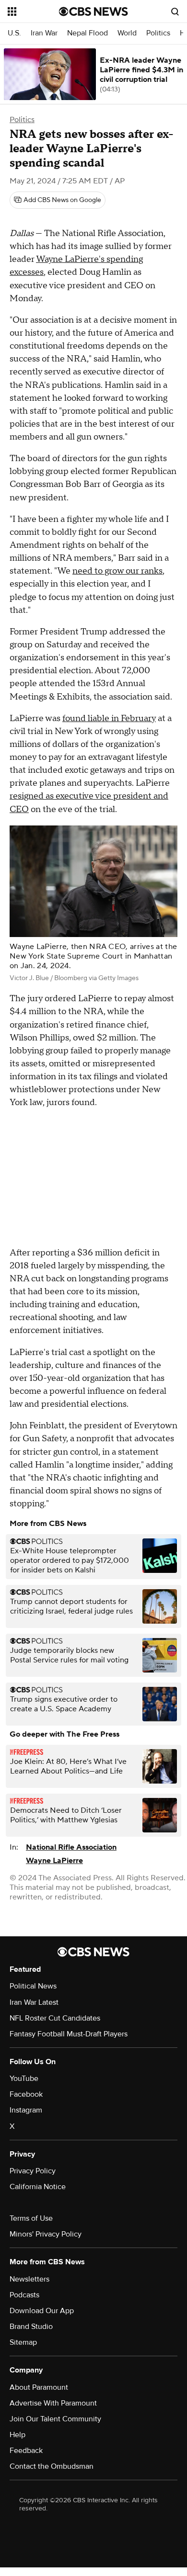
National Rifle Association (71, 1847)
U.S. (14, 33)
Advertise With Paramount (53, 2403)
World (127, 33)
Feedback (26, 2451)
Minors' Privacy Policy (46, 2234)
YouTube (24, 2079)
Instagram (26, 2110)
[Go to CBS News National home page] (93, 11)
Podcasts (24, 2295)
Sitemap (23, 2342)
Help (18, 2435)
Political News (33, 1986)
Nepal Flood (88, 33)
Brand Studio (31, 2327)
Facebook (26, 2094)
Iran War (44, 33)
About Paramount (39, 2387)
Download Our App (42, 2311)
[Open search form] (175, 11)
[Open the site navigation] (33, 11)
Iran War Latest (34, 2002)
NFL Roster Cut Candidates (55, 2018)
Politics (158, 33)
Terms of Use (31, 2218)
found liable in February (109, 718)
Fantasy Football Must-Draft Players (69, 2034)
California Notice (38, 2187)
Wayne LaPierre (54, 1861)
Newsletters (29, 2279)
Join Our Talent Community (55, 2419)
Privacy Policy (33, 2171)
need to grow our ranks (117, 571)
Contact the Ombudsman (52, 2466)
